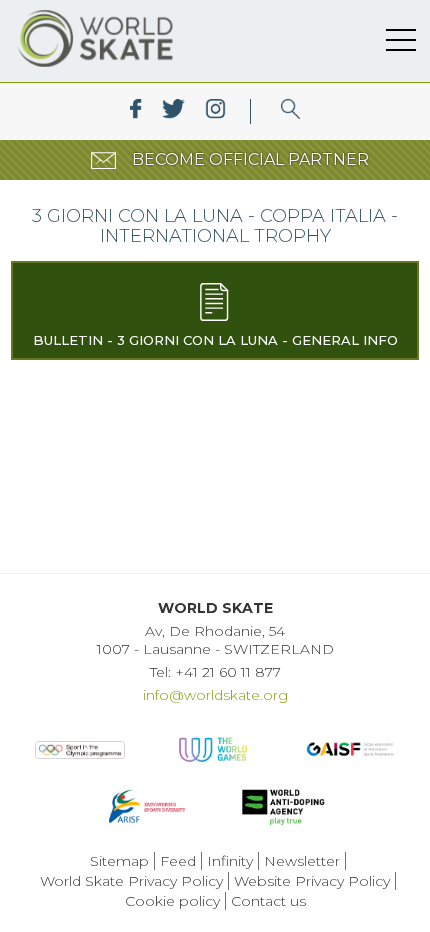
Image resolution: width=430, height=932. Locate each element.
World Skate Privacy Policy (131, 881)
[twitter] (173, 111)
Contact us (268, 901)
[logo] (290, 111)
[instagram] (215, 111)
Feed (178, 861)
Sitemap (119, 861)
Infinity (230, 861)
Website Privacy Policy (312, 881)
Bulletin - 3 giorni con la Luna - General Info (215, 340)
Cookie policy (172, 901)
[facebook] (135, 111)
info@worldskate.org (215, 695)
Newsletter (302, 861)
